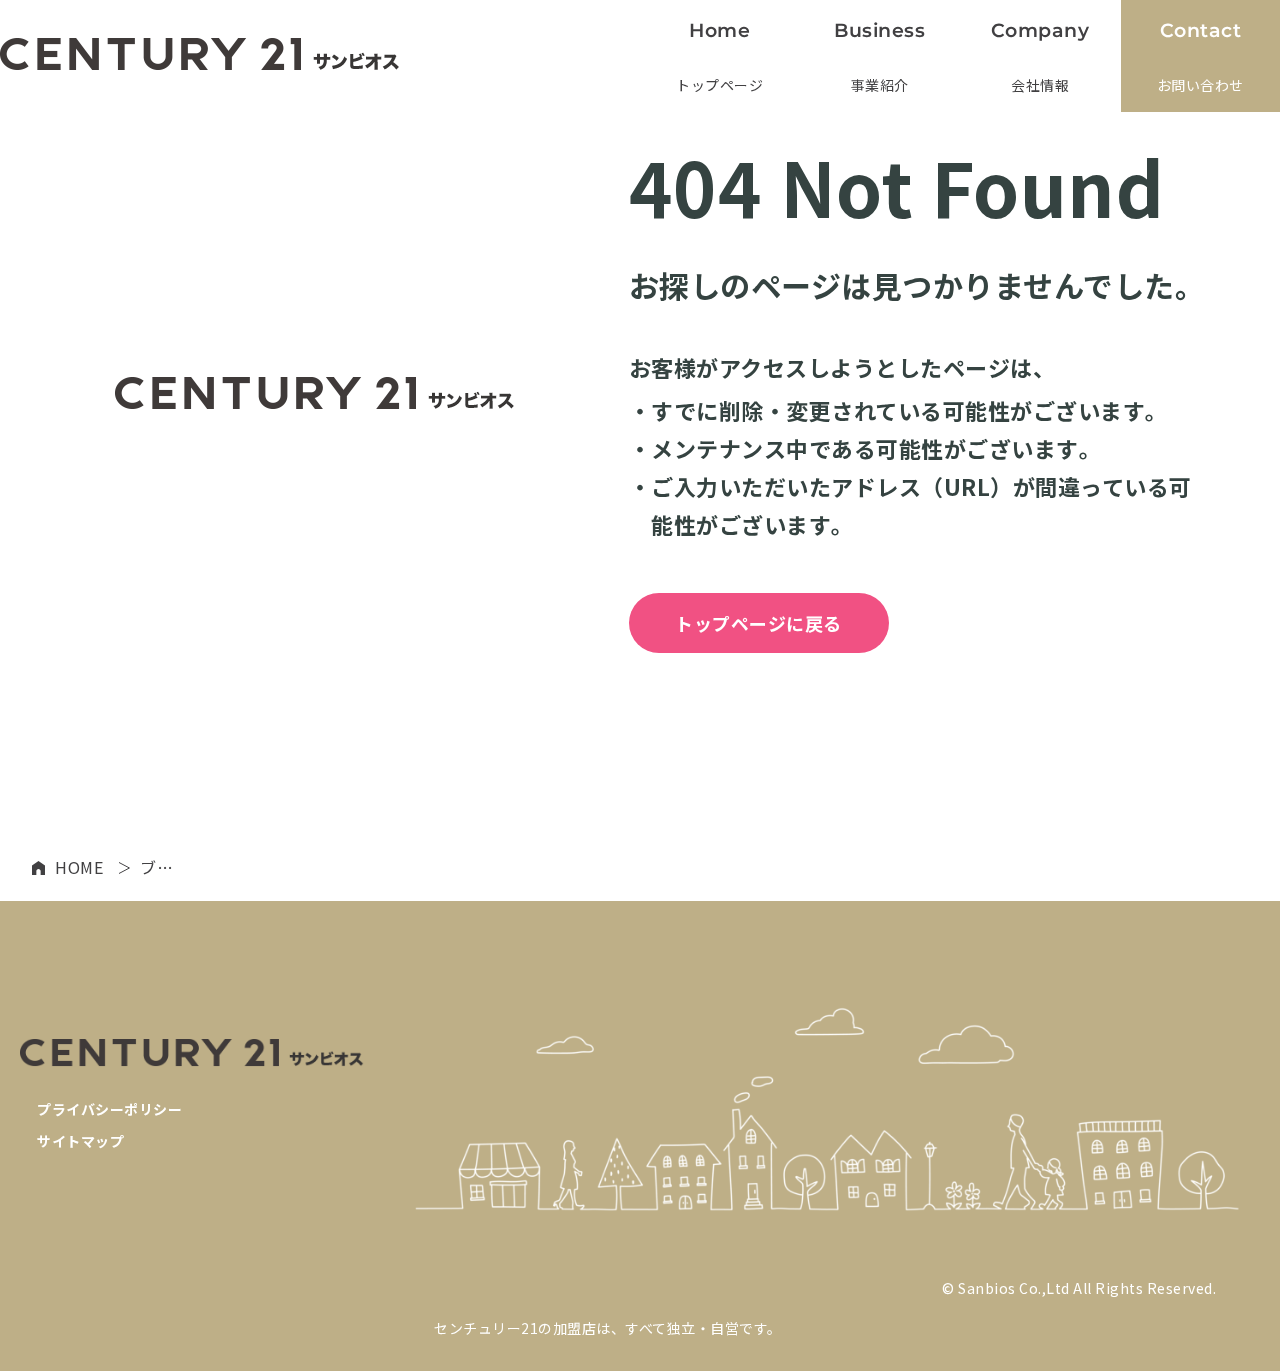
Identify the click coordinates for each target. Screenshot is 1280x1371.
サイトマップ (80, 1141)
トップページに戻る (758, 623)
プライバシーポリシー (109, 1109)
